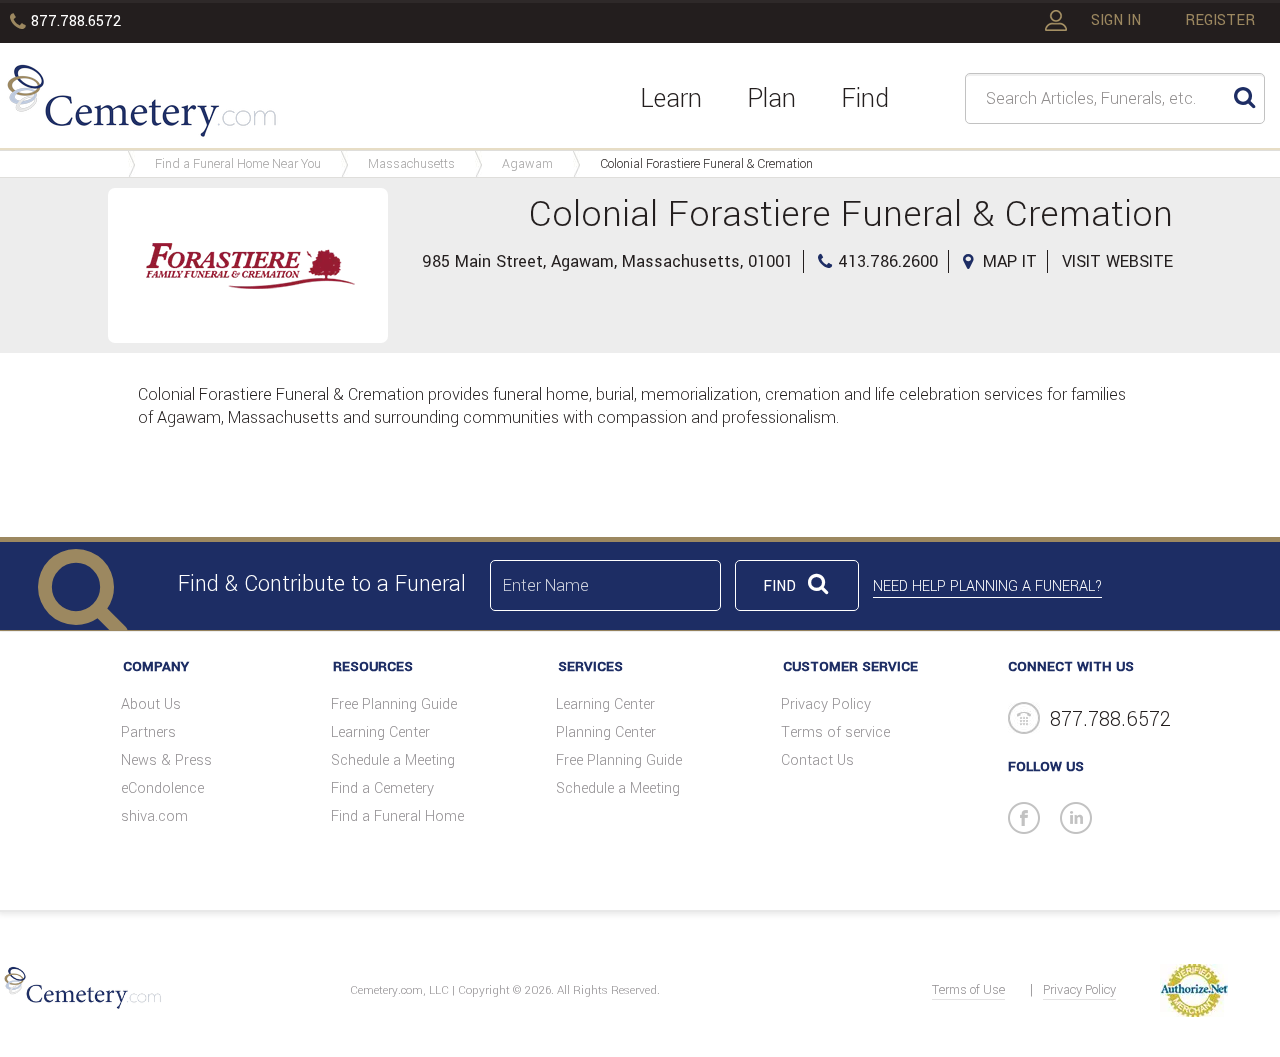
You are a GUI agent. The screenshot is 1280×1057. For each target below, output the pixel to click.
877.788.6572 (76, 21)
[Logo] (141, 104)
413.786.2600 (888, 261)
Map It (1010, 261)
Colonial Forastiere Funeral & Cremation (706, 164)
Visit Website (1117, 261)
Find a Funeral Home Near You (238, 164)
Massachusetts (411, 164)
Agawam (527, 164)
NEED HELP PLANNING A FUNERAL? (987, 586)
